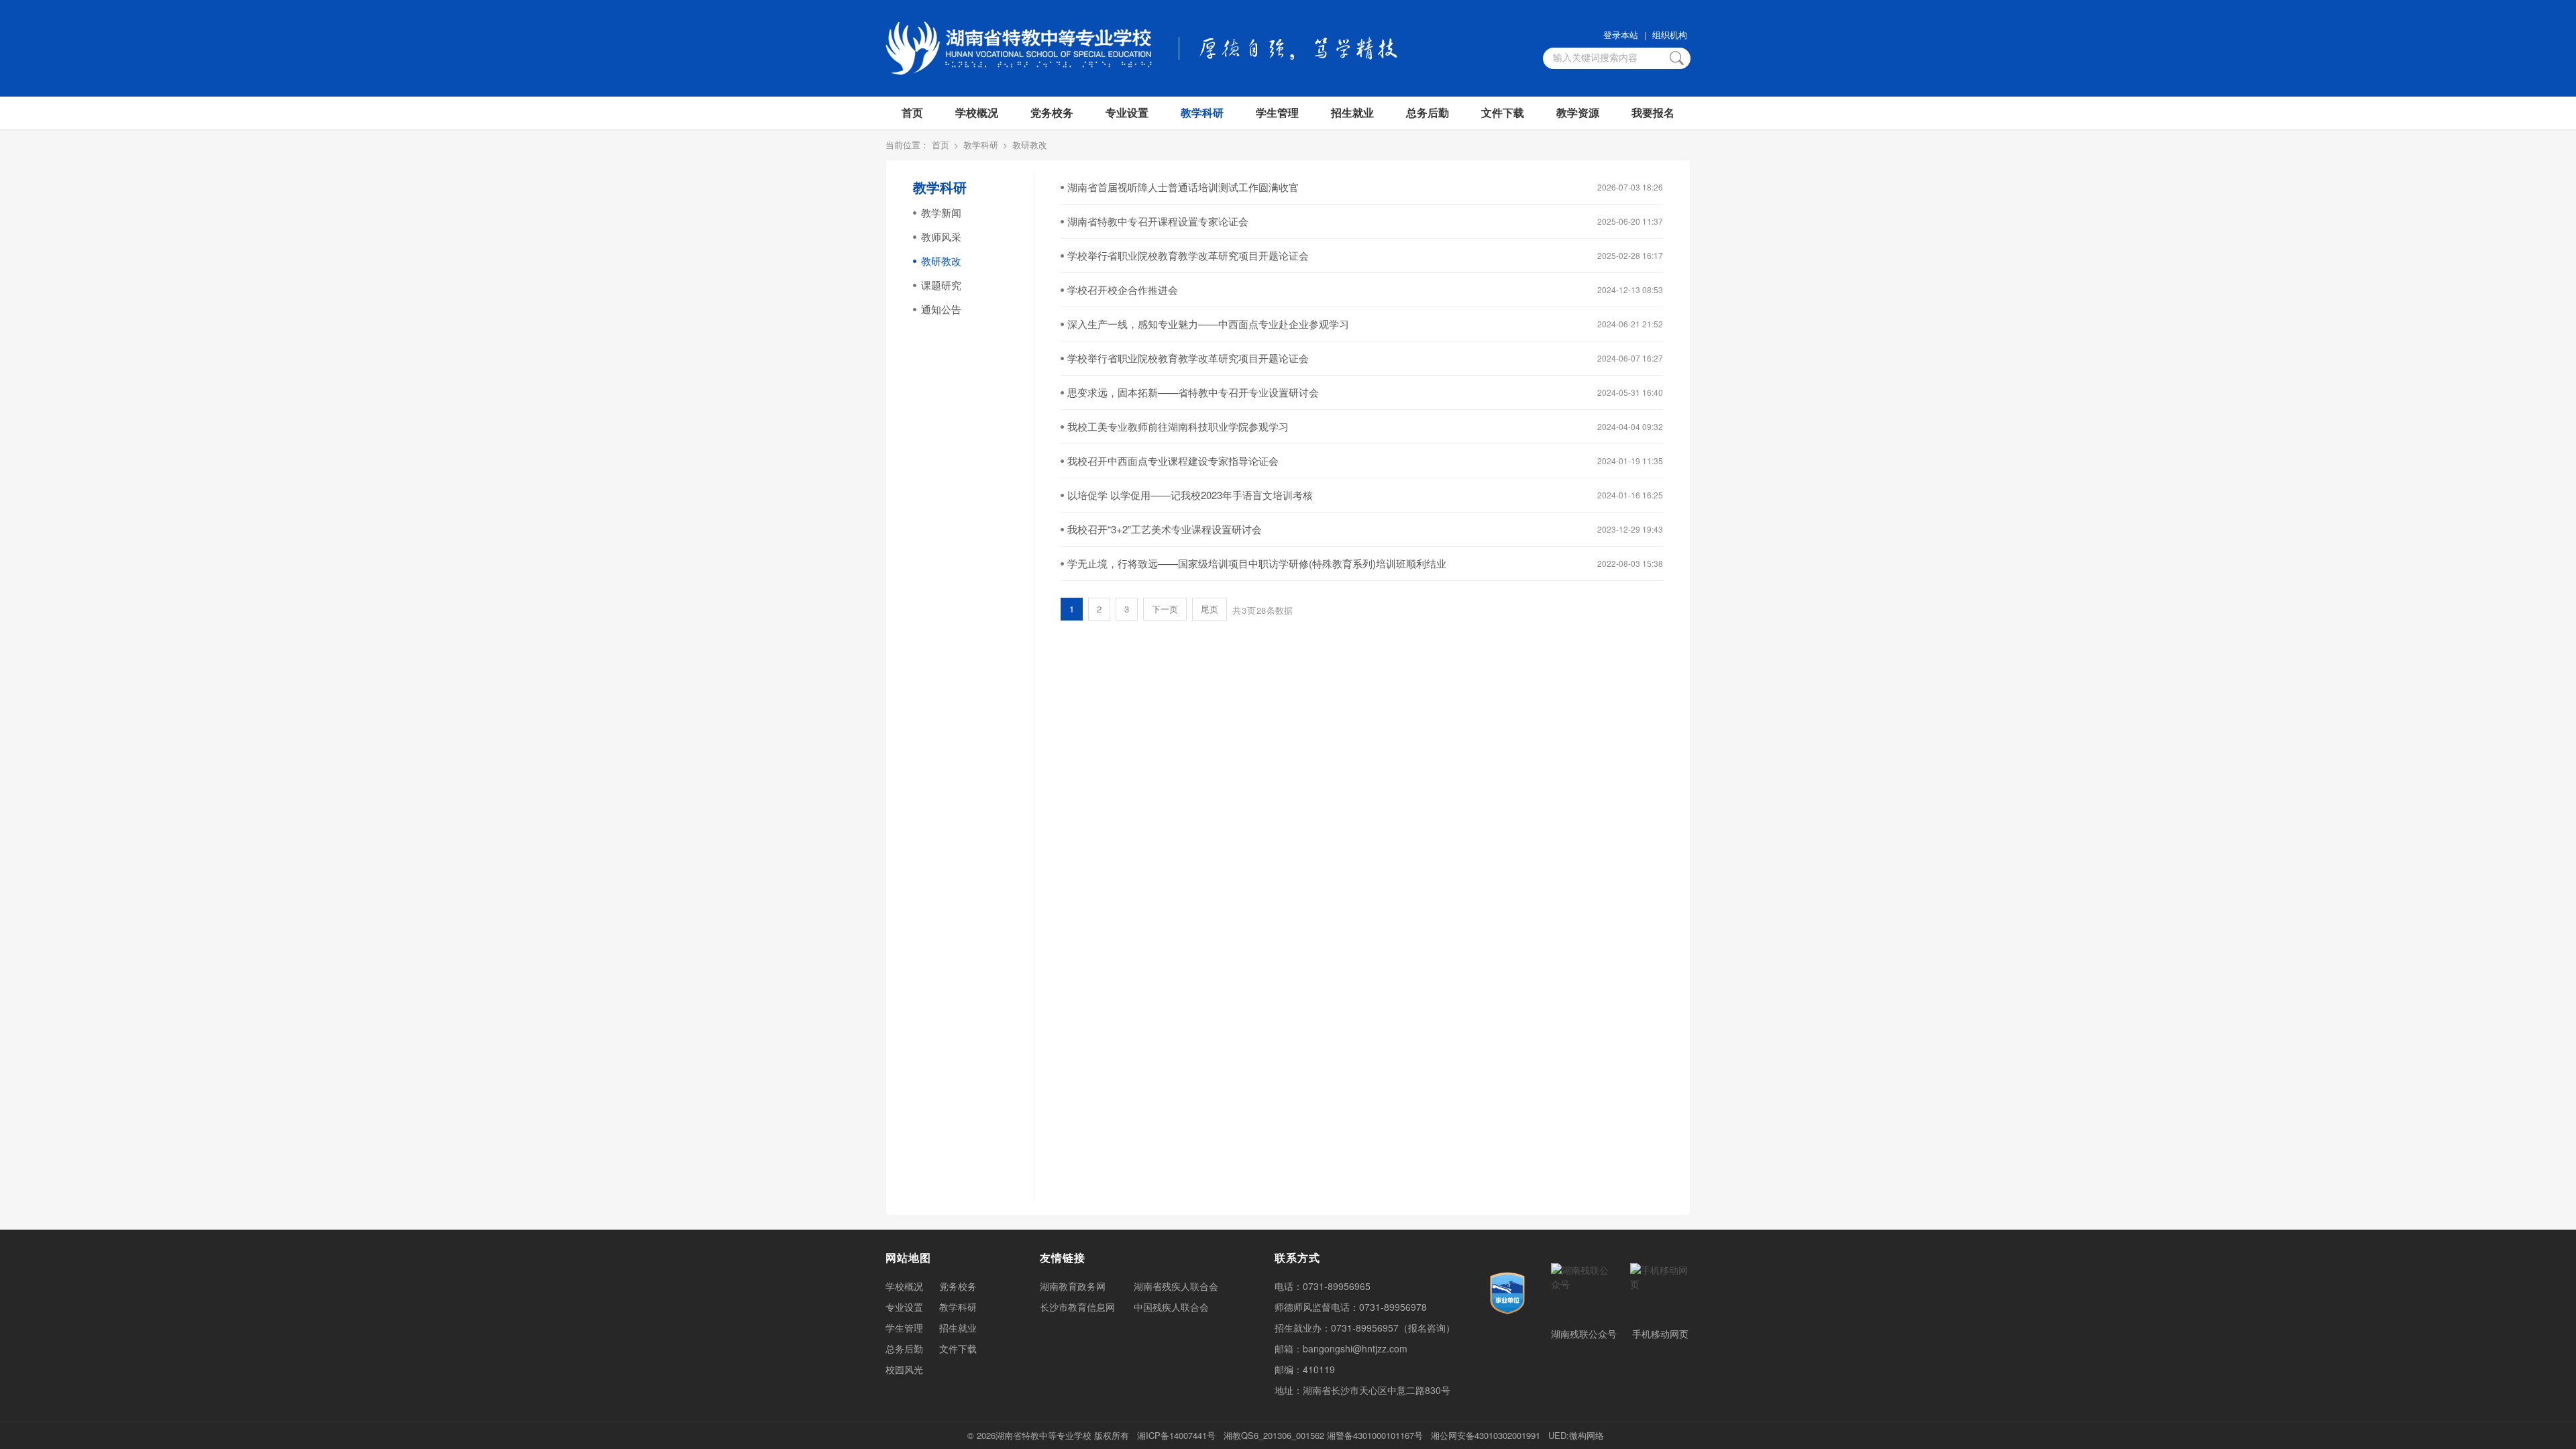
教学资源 (1578, 112)
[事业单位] (1507, 1293)
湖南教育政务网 (1073, 1286)
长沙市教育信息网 (1077, 1307)
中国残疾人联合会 (1171, 1307)
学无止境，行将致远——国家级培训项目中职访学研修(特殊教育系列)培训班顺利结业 (1257, 563)
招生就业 (1352, 112)
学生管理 (1277, 112)
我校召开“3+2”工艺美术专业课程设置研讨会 (1165, 529)
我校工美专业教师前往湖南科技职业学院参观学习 (1178, 426)
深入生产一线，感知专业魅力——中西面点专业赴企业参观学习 (1208, 324)
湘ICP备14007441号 (1176, 1435)
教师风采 (941, 236)
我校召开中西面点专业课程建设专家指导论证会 (1173, 461)
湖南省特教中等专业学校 (1043, 1435)
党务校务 (1052, 112)
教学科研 (1202, 112)
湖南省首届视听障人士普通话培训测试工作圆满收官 (1183, 187)
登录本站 (1621, 35)
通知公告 (941, 309)
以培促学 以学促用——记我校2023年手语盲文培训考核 (1190, 495)
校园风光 (904, 1369)
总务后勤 (1428, 112)
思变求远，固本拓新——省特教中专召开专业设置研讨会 (1193, 392)
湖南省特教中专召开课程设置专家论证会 (1158, 221)
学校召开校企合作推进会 (1123, 289)
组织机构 (1670, 35)
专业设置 (1127, 112)
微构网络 (1587, 1435)
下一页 (1165, 609)
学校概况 (977, 112)
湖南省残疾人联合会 (1176, 1286)
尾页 (1210, 609)
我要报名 (1653, 112)
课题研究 (941, 285)
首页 (912, 112)
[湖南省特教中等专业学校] (1019, 48)
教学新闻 (941, 212)
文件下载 (1503, 112)
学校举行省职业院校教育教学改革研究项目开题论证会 (1188, 255)
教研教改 (1030, 145)
